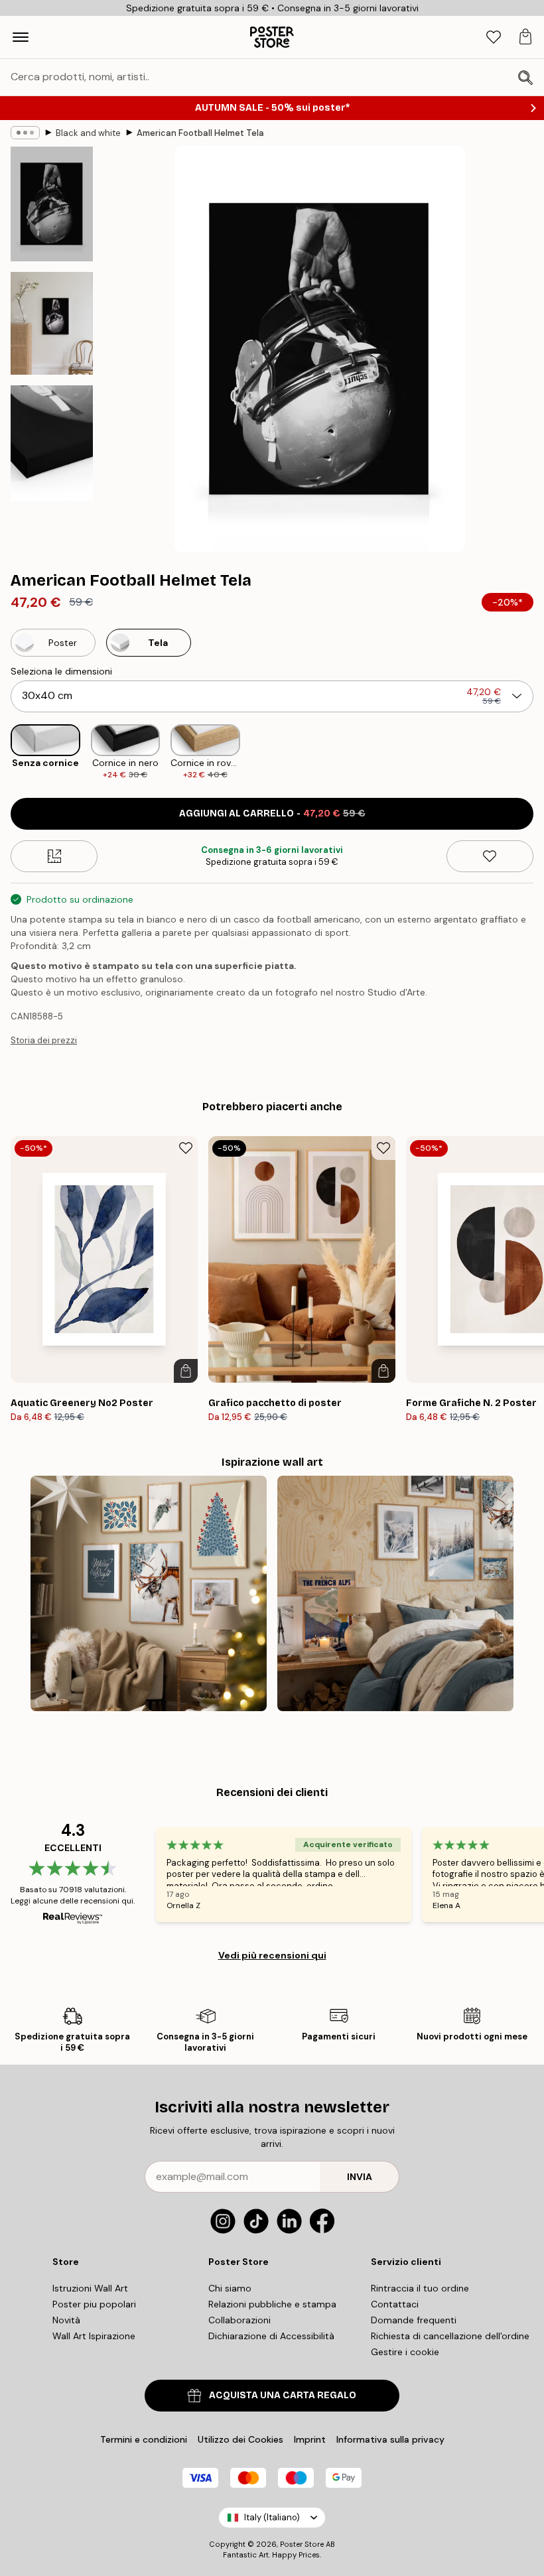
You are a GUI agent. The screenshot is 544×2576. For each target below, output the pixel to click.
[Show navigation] (21, 37)
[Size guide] (54, 856)
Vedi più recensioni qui (272, 1955)
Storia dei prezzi (44, 1040)
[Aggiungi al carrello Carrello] (186, 1371)
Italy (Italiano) (272, 2517)
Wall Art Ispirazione (94, 2336)
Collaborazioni (239, 2320)
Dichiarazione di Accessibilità (271, 2336)
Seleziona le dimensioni (61, 671)
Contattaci (395, 2304)
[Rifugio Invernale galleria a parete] (395, 1594)
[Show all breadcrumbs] (25, 133)
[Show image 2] (52, 323)
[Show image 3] (52, 443)
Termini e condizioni (144, 2439)
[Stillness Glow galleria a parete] (149, 1594)
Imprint (310, 2439)
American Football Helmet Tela (200, 133)
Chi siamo (230, 2288)
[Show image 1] (52, 204)
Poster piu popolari (94, 2304)
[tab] (494, 37)
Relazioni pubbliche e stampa (272, 2304)
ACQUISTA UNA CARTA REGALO (283, 2395)
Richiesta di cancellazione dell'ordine (450, 2336)
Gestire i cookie (405, 2352)
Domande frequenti (414, 2320)
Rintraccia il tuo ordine (420, 2288)
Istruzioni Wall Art (90, 2288)
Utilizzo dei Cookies (240, 2439)
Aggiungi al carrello (272, 813)
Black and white (88, 133)
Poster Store (302, 2544)
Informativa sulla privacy (390, 2439)
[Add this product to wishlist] (490, 856)
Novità (66, 2320)
